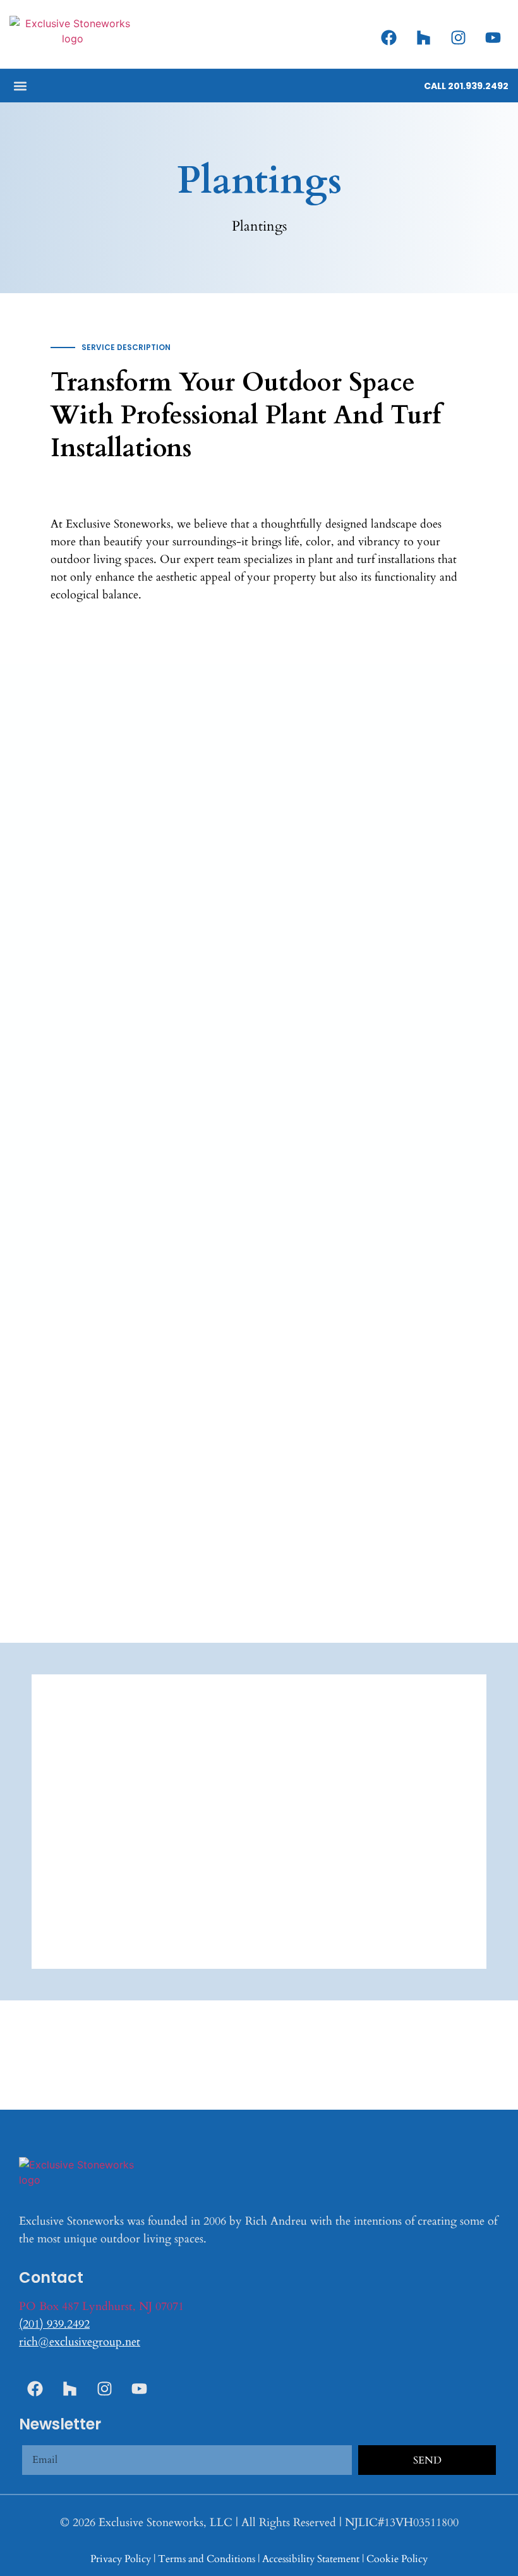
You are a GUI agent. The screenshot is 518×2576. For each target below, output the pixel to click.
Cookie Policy (397, 2559)
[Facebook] (388, 37)
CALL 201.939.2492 (466, 86)
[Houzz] (423, 37)
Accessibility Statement (311, 2559)
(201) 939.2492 (54, 2324)
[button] (20, 86)
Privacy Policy (121, 2559)
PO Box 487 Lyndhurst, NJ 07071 (101, 2307)
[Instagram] (458, 37)
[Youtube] (493, 37)
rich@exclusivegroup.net (80, 2342)
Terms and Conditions (207, 2559)
